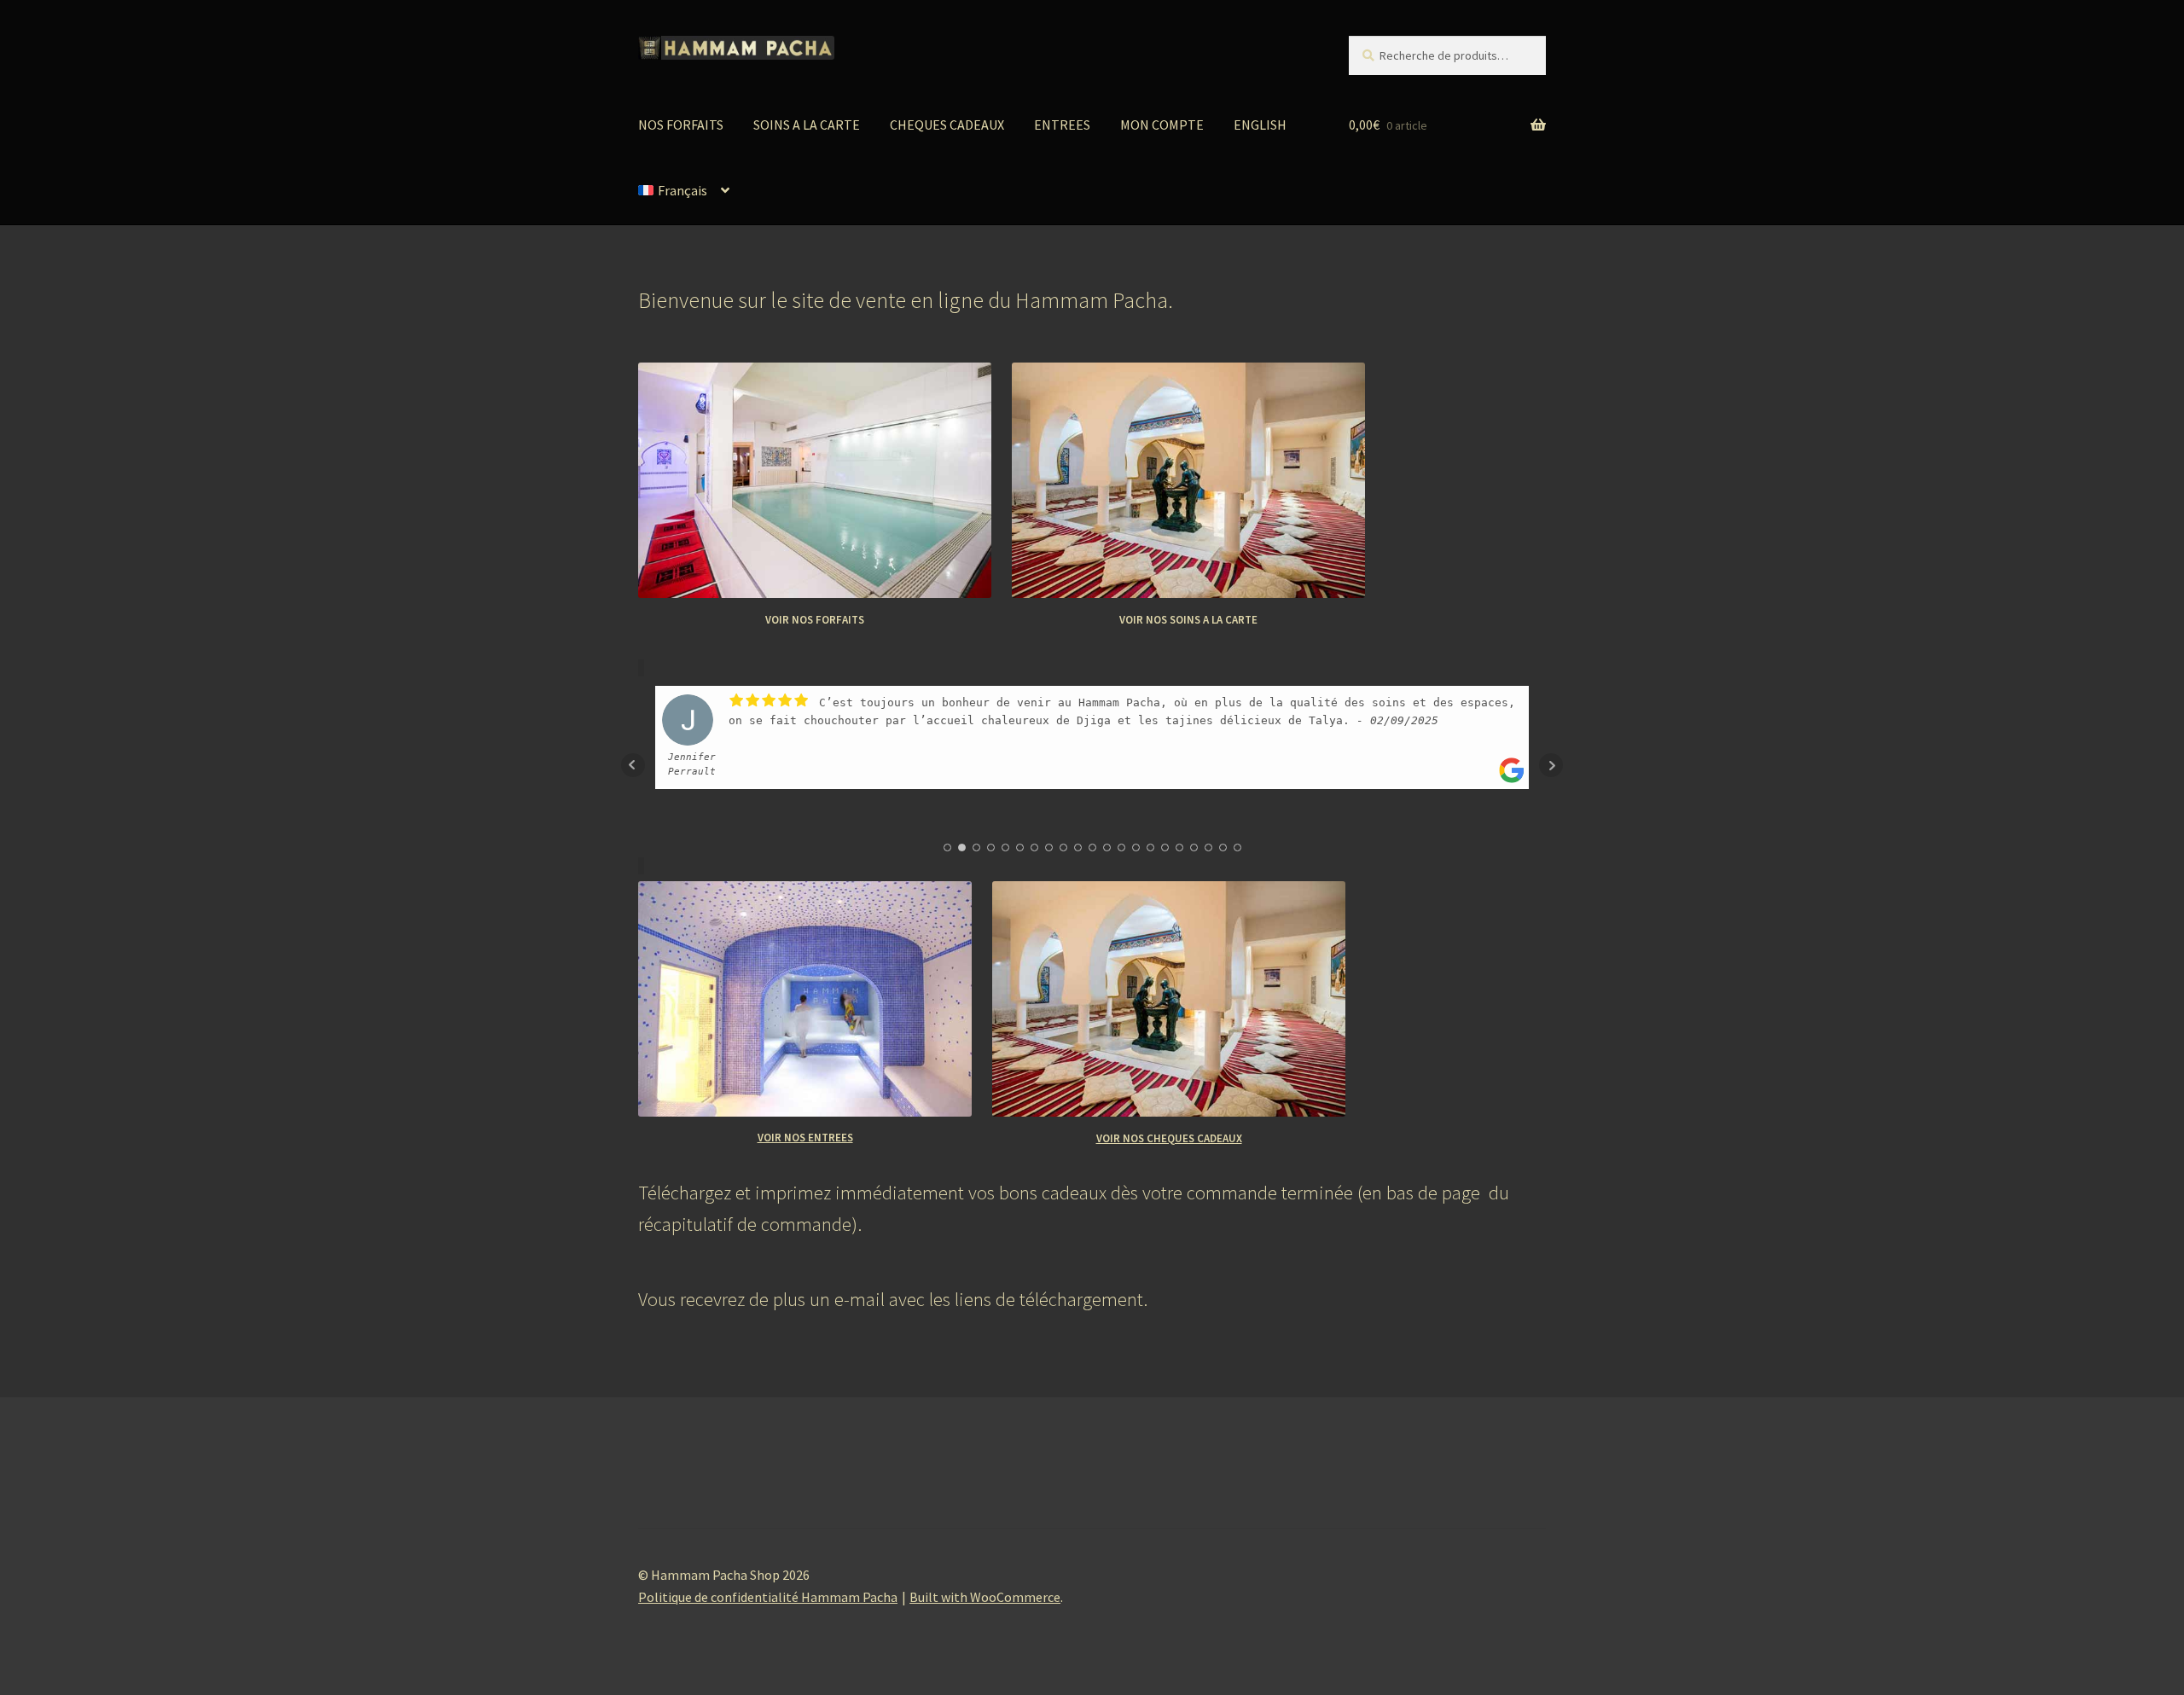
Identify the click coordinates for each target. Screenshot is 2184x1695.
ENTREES (1062, 125)
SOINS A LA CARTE (807, 125)
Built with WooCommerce (985, 1597)
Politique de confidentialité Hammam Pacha (768, 1597)
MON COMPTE (1162, 125)
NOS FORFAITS (681, 125)
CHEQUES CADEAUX (947, 125)
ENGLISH (1260, 125)
